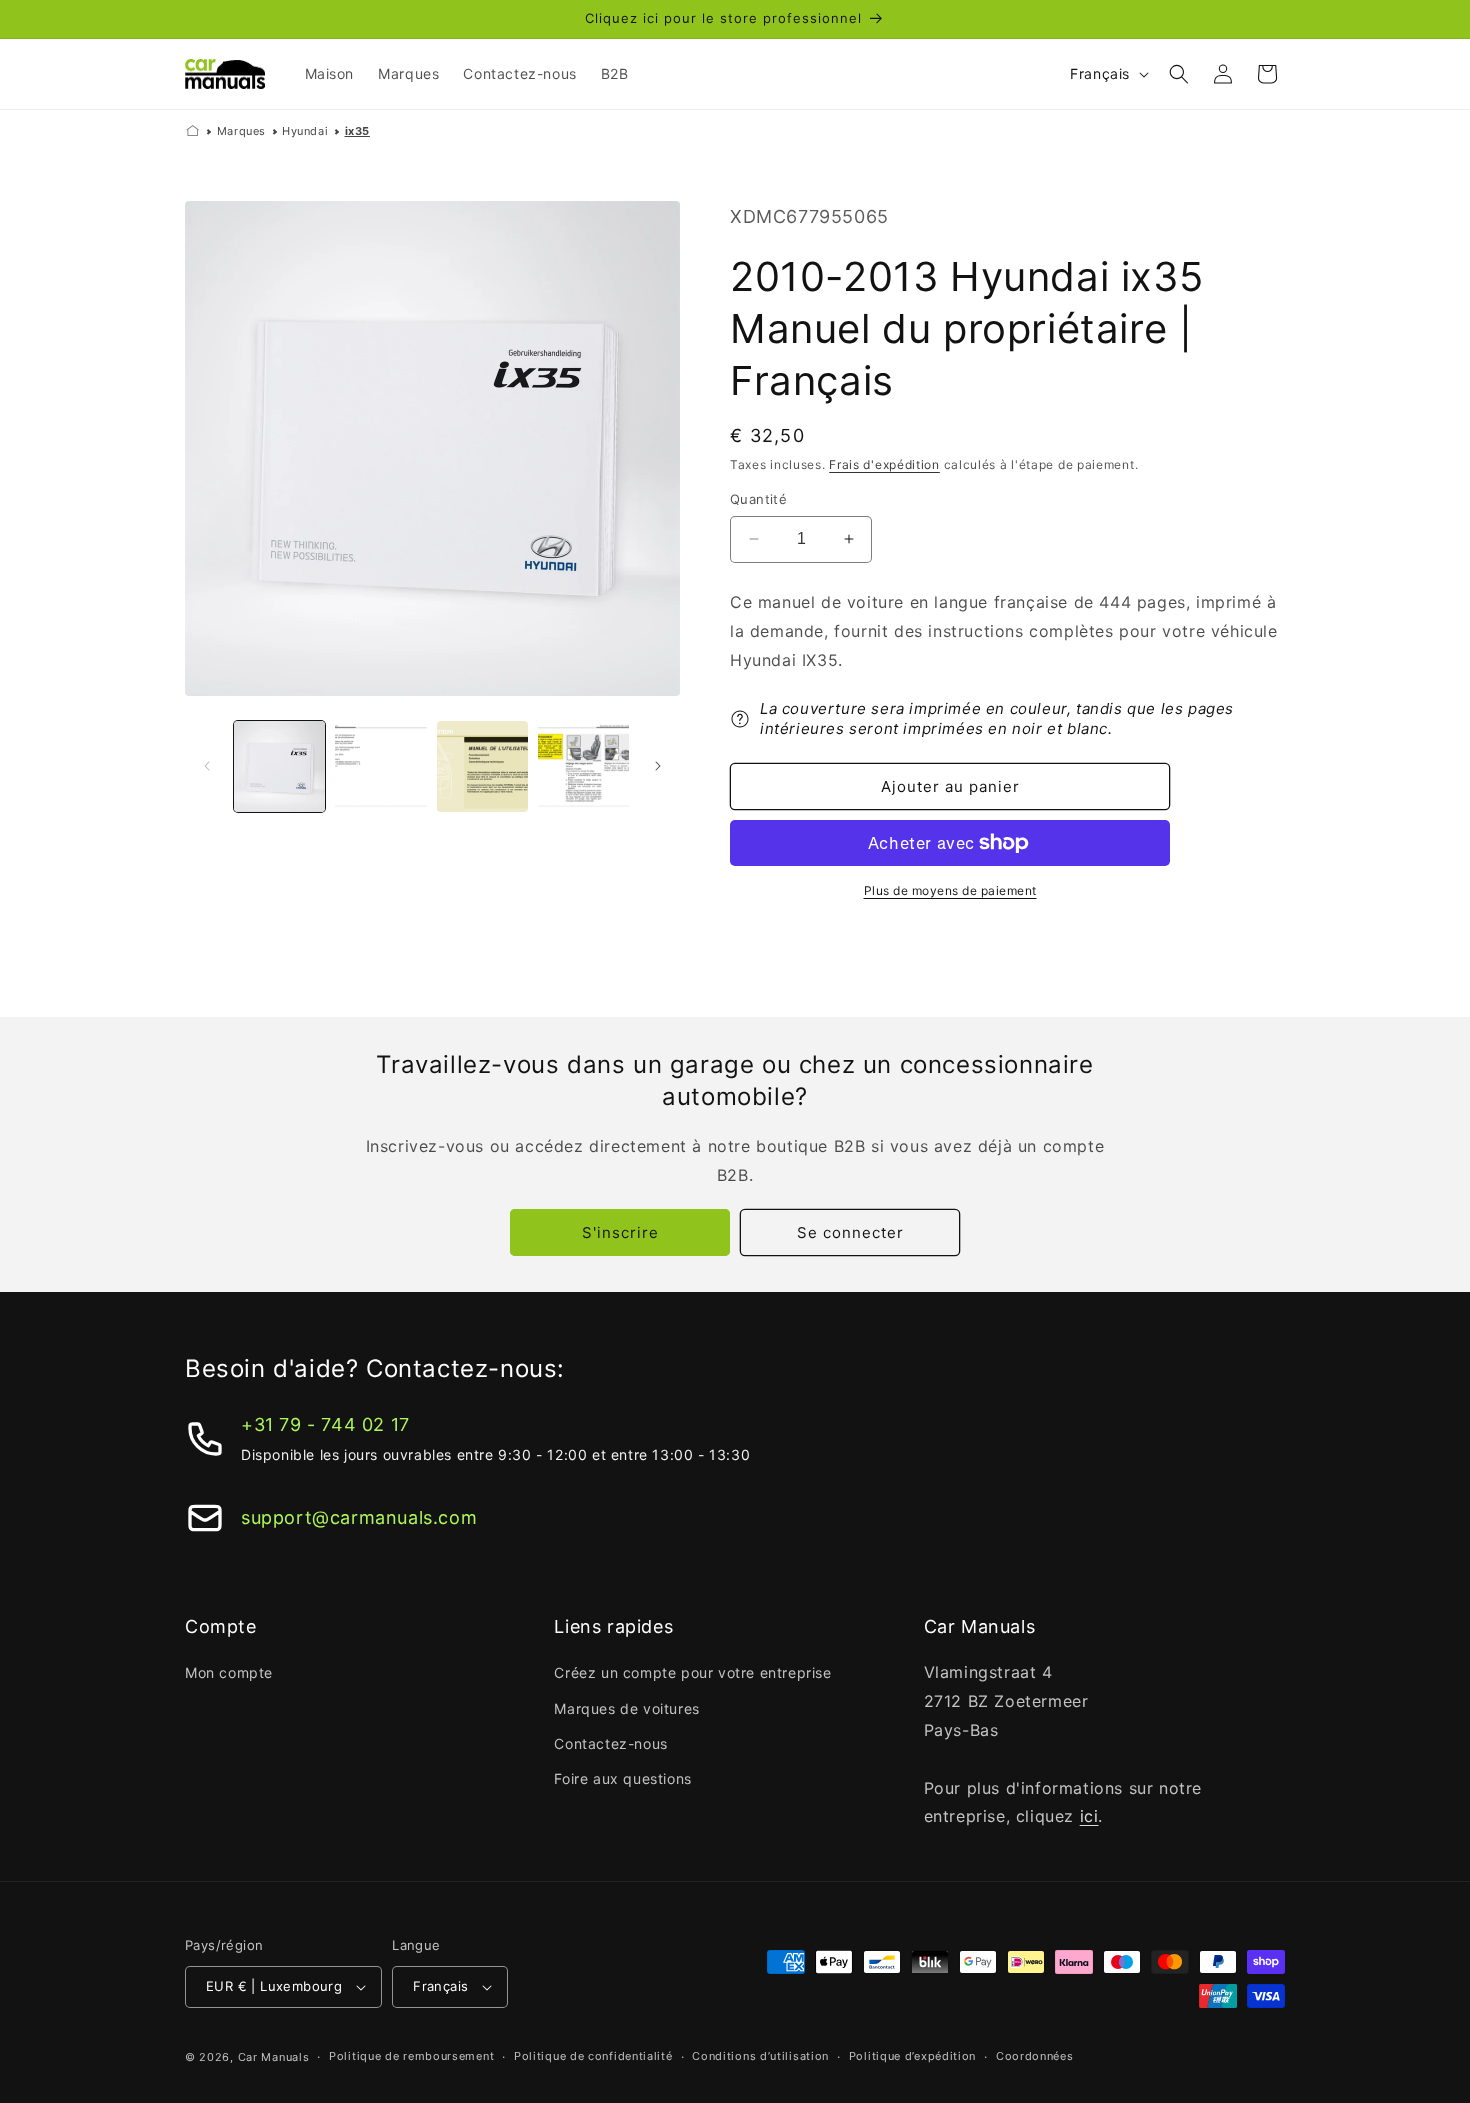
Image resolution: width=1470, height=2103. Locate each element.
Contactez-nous (610, 1743)
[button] (1179, 74)
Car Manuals (274, 2057)
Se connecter (850, 1232)
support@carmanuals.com (359, 1517)
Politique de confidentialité (593, 2056)
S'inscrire (620, 1232)
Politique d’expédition (912, 2056)
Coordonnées (1035, 2056)
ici (1089, 1816)
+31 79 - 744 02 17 (325, 1424)
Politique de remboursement (411, 2056)
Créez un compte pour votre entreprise (692, 1672)
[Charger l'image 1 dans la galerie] (279, 766)
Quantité (758, 499)
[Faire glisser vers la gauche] (207, 766)
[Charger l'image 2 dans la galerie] (380, 766)
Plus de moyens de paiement (950, 890)
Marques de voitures (626, 1708)
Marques (241, 131)
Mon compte (229, 1672)
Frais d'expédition (884, 464)
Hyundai (305, 131)
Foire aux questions (622, 1778)
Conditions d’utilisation (760, 2056)
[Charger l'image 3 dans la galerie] (482, 766)
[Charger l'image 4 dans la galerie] (583, 766)
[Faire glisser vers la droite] (658, 766)
